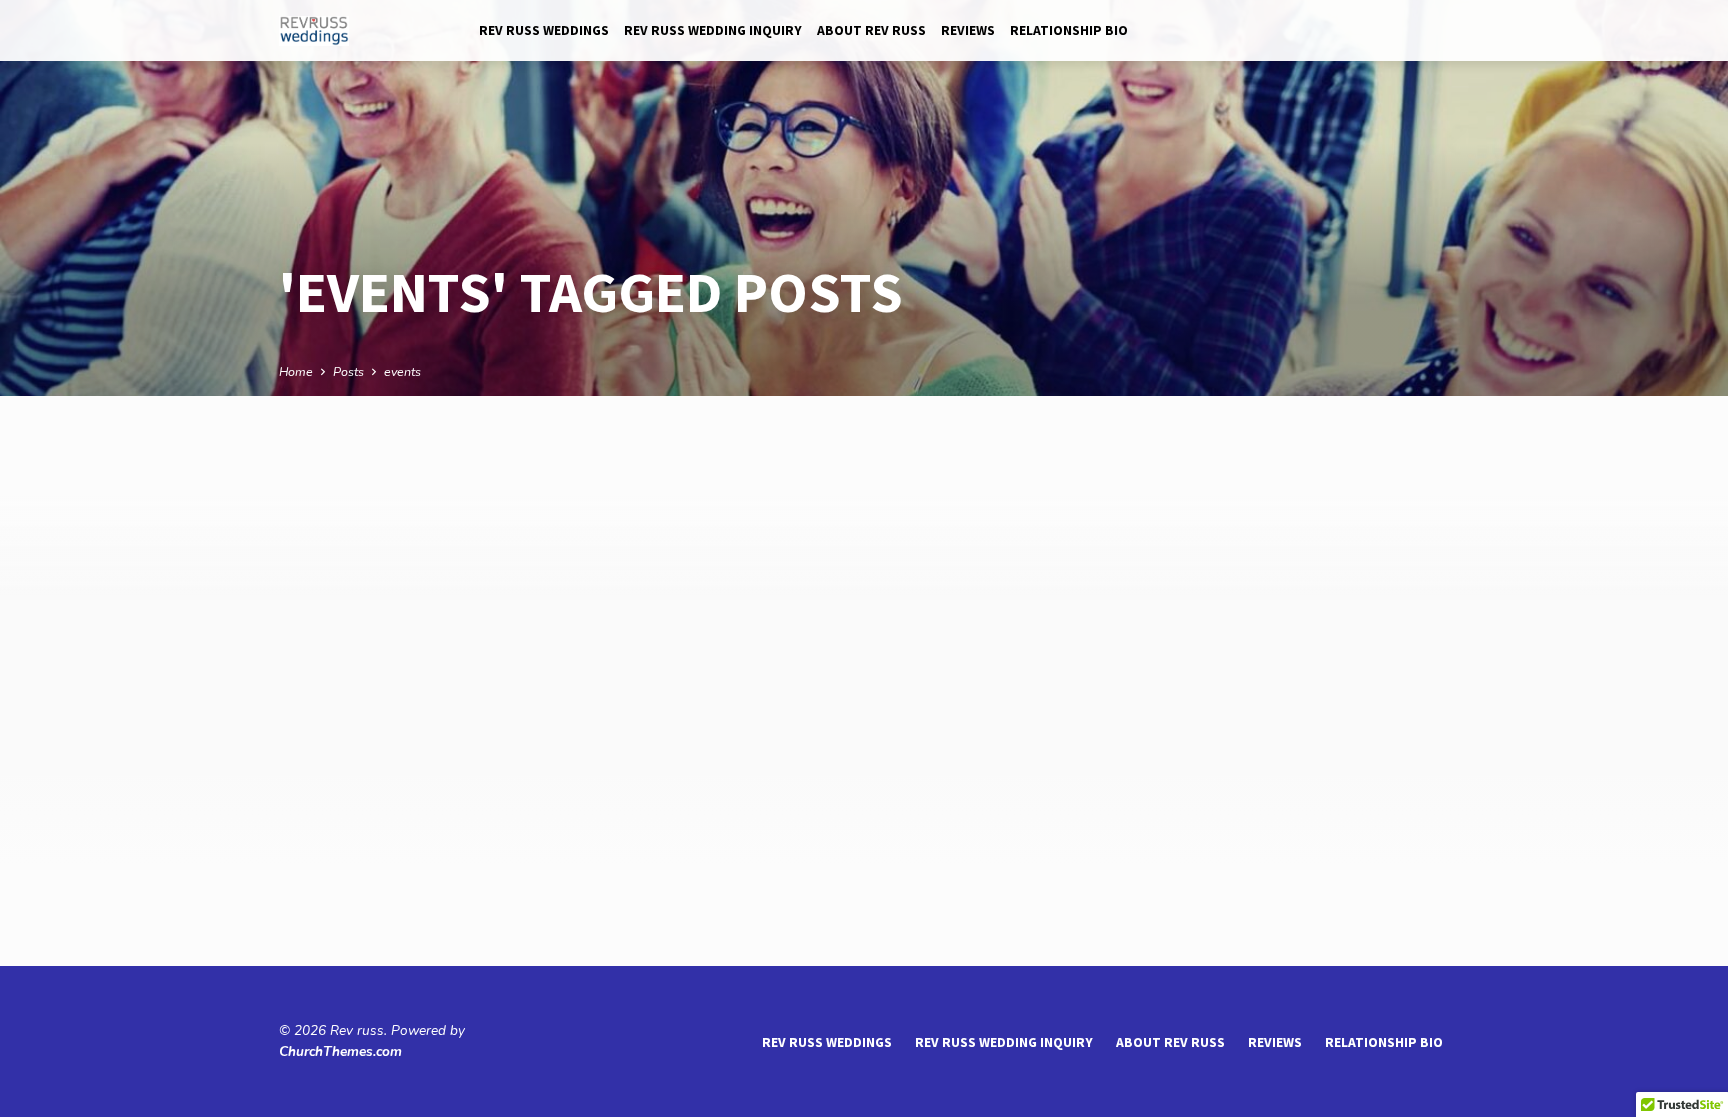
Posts (348, 371)
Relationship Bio (1069, 30)
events (402, 371)
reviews (968, 30)
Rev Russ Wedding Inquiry (713, 30)
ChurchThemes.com (340, 1051)
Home (296, 371)
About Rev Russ (871, 30)
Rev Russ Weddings (544, 30)
